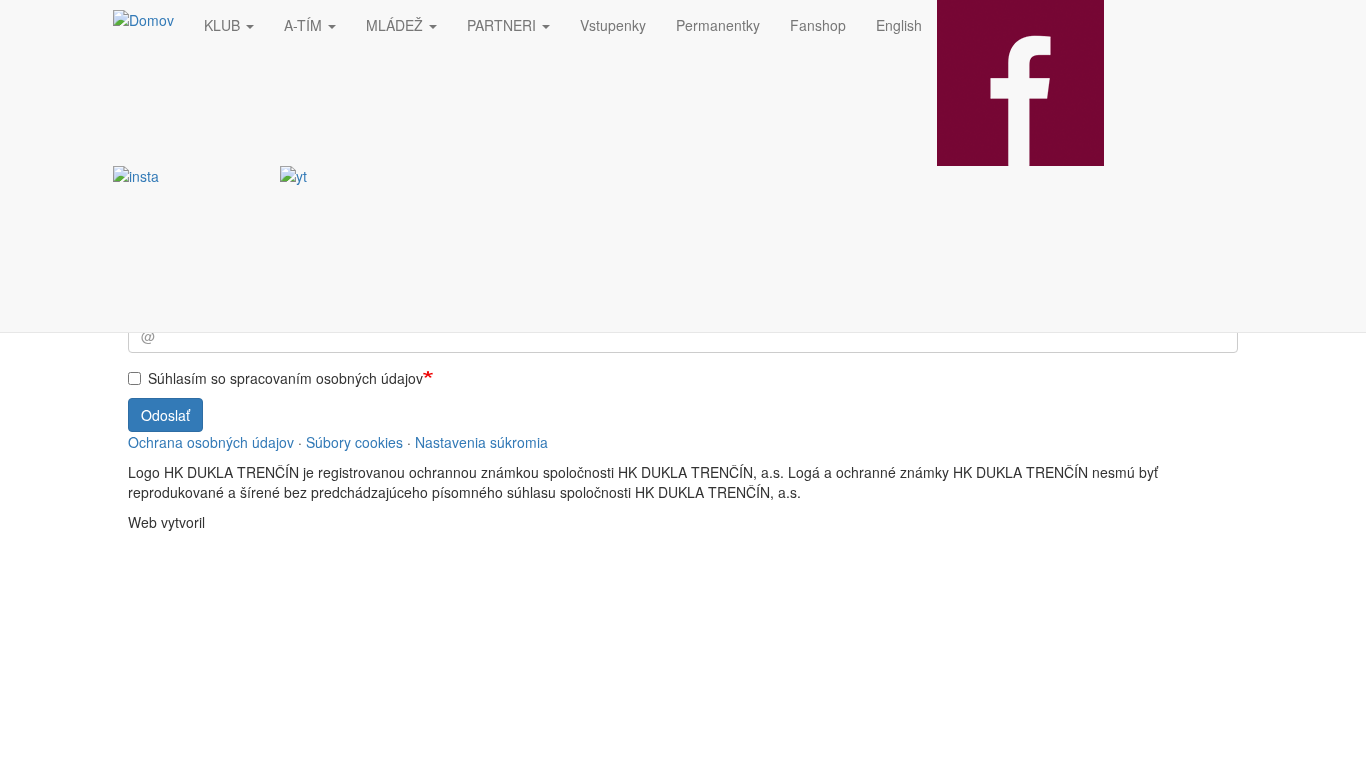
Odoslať (165, 415)
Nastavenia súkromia (481, 442)
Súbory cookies (354, 442)
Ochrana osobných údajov (211, 442)
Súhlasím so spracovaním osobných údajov (285, 378)
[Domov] (151, 19)
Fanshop (818, 25)
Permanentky (718, 25)
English (899, 25)
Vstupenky (613, 25)
